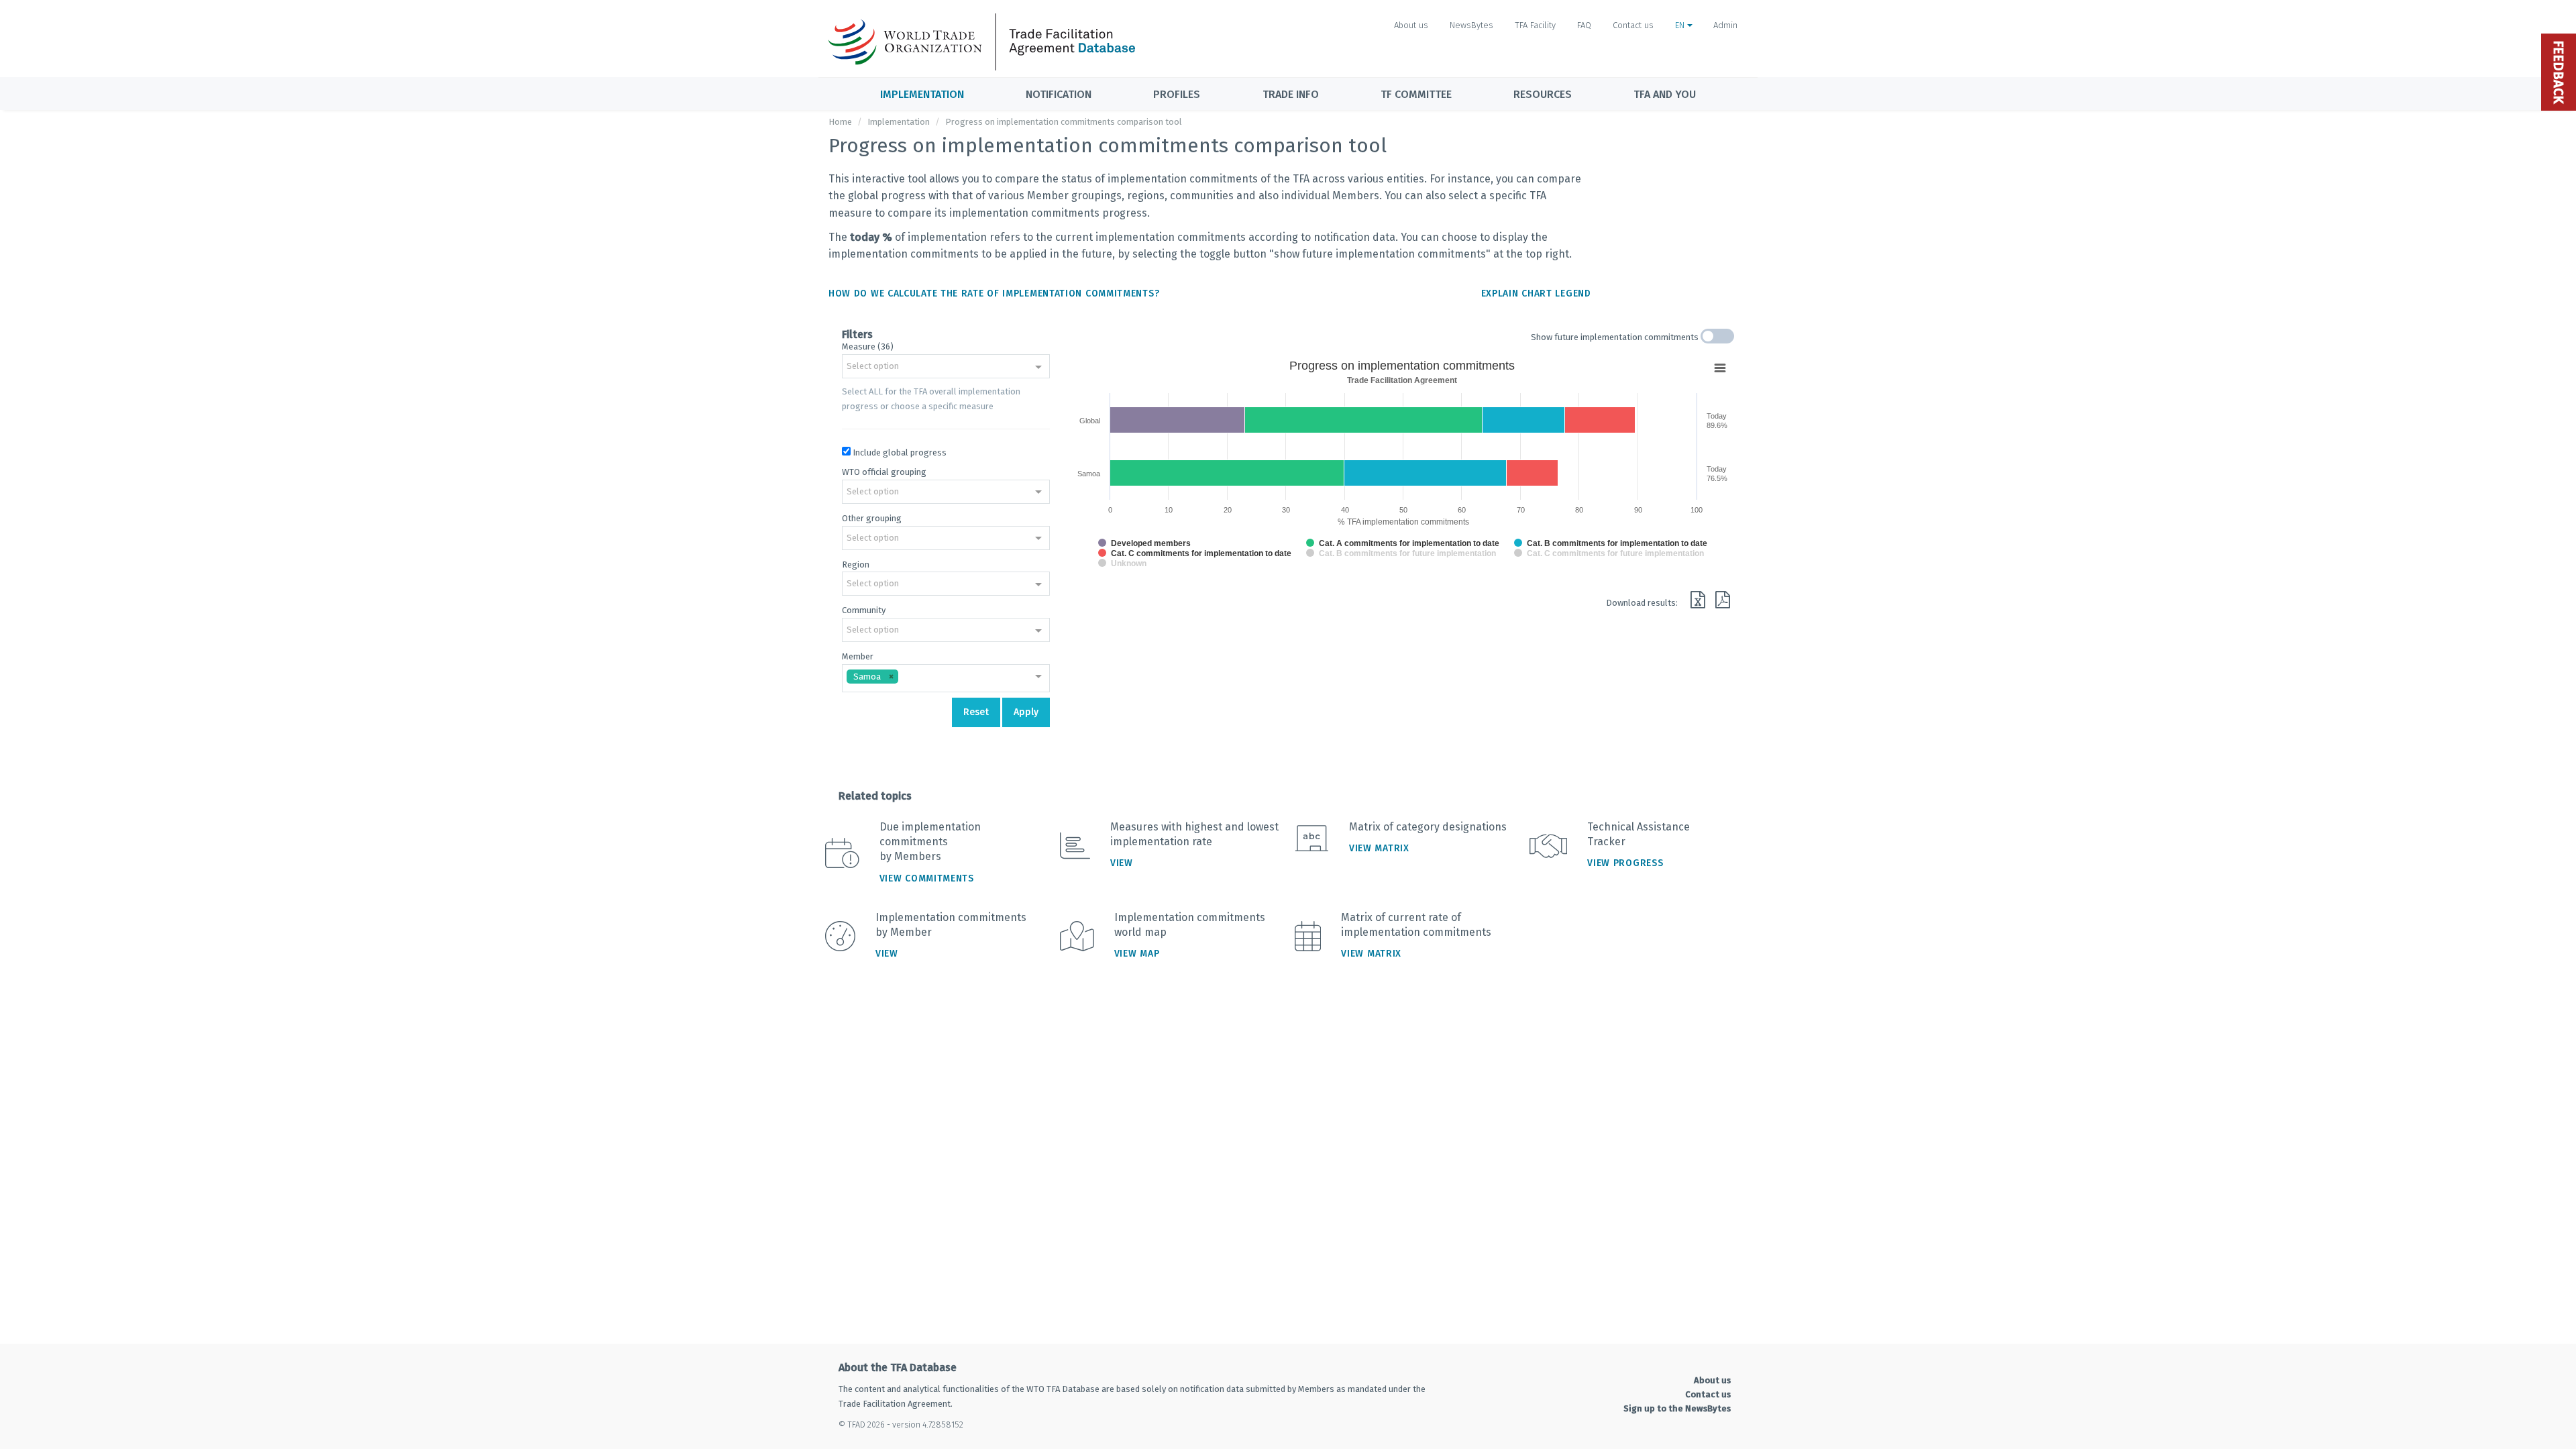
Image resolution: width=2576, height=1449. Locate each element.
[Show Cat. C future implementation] (1609, 553)
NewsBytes (1471, 25)
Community (864, 610)
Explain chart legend (1536, 293)
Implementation (922, 94)
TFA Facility (1535, 25)
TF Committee (1416, 94)
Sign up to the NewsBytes (1677, 1408)
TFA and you (1665, 94)
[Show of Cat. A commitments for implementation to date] (1403, 543)
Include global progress (900, 452)
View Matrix (1379, 848)
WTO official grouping (884, 472)
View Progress (1625, 863)
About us (1411, 25)
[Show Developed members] (1144, 543)
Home (840, 122)
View (1122, 863)
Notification (1059, 94)
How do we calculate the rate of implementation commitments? (994, 293)
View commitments (927, 878)
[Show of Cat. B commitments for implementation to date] (1611, 543)
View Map (1137, 954)
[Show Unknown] (1122, 563)
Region (856, 565)
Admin (1725, 25)
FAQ (1584, 25)
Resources (1543, 94)
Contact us (1633, 25)
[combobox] (946, 368)
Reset (976, 712)
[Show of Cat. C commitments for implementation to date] (1195, 553)
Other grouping (872, 518)
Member (858, 656)
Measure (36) (868, 346)
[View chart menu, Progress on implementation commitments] (1720, 368)
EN (1681, 25)
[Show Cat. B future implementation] (1401, 553)
